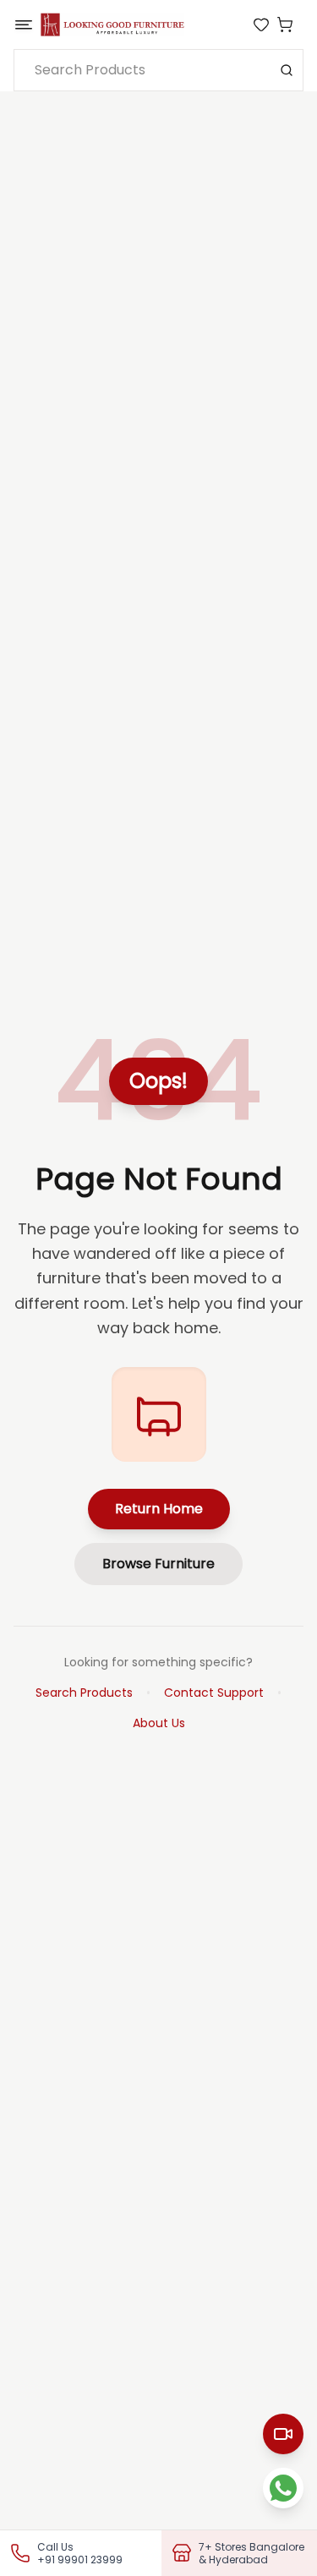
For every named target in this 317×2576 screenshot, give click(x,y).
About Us (159, 1723)
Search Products (84, 1693)
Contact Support (214, 1693)
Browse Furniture (158, 1564)
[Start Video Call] (283, 2434)
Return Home (159, 1509)
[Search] (287, 70)
